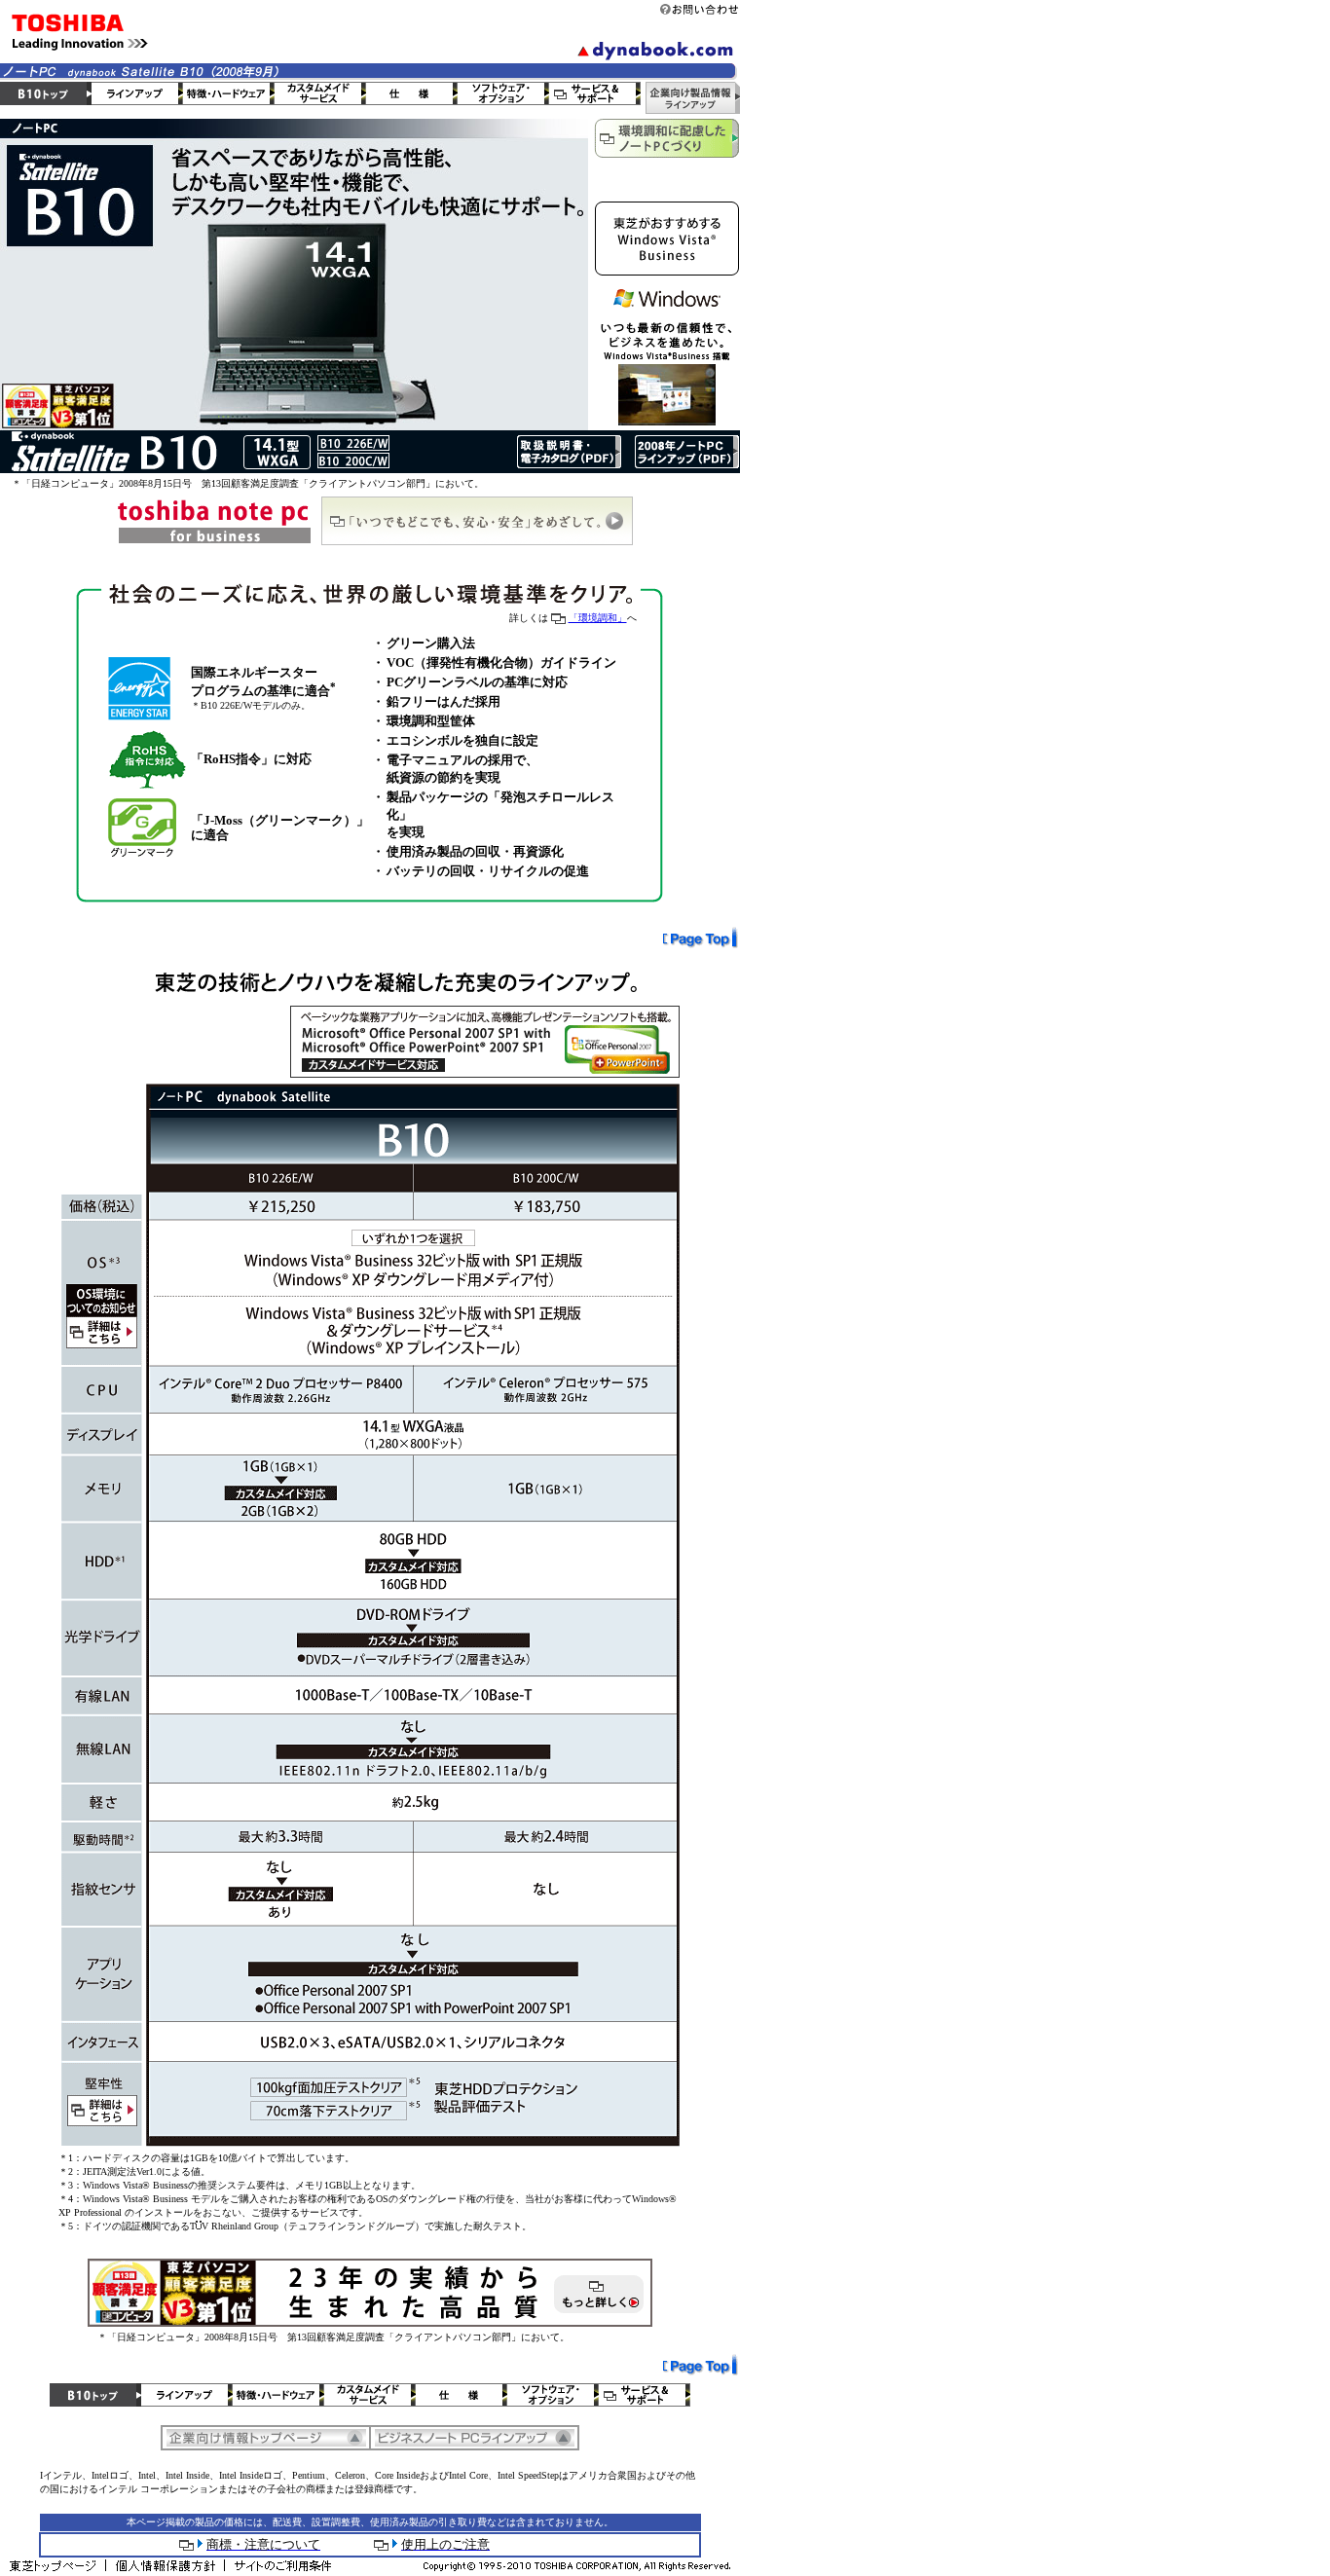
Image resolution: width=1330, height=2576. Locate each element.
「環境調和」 (598, 618)
